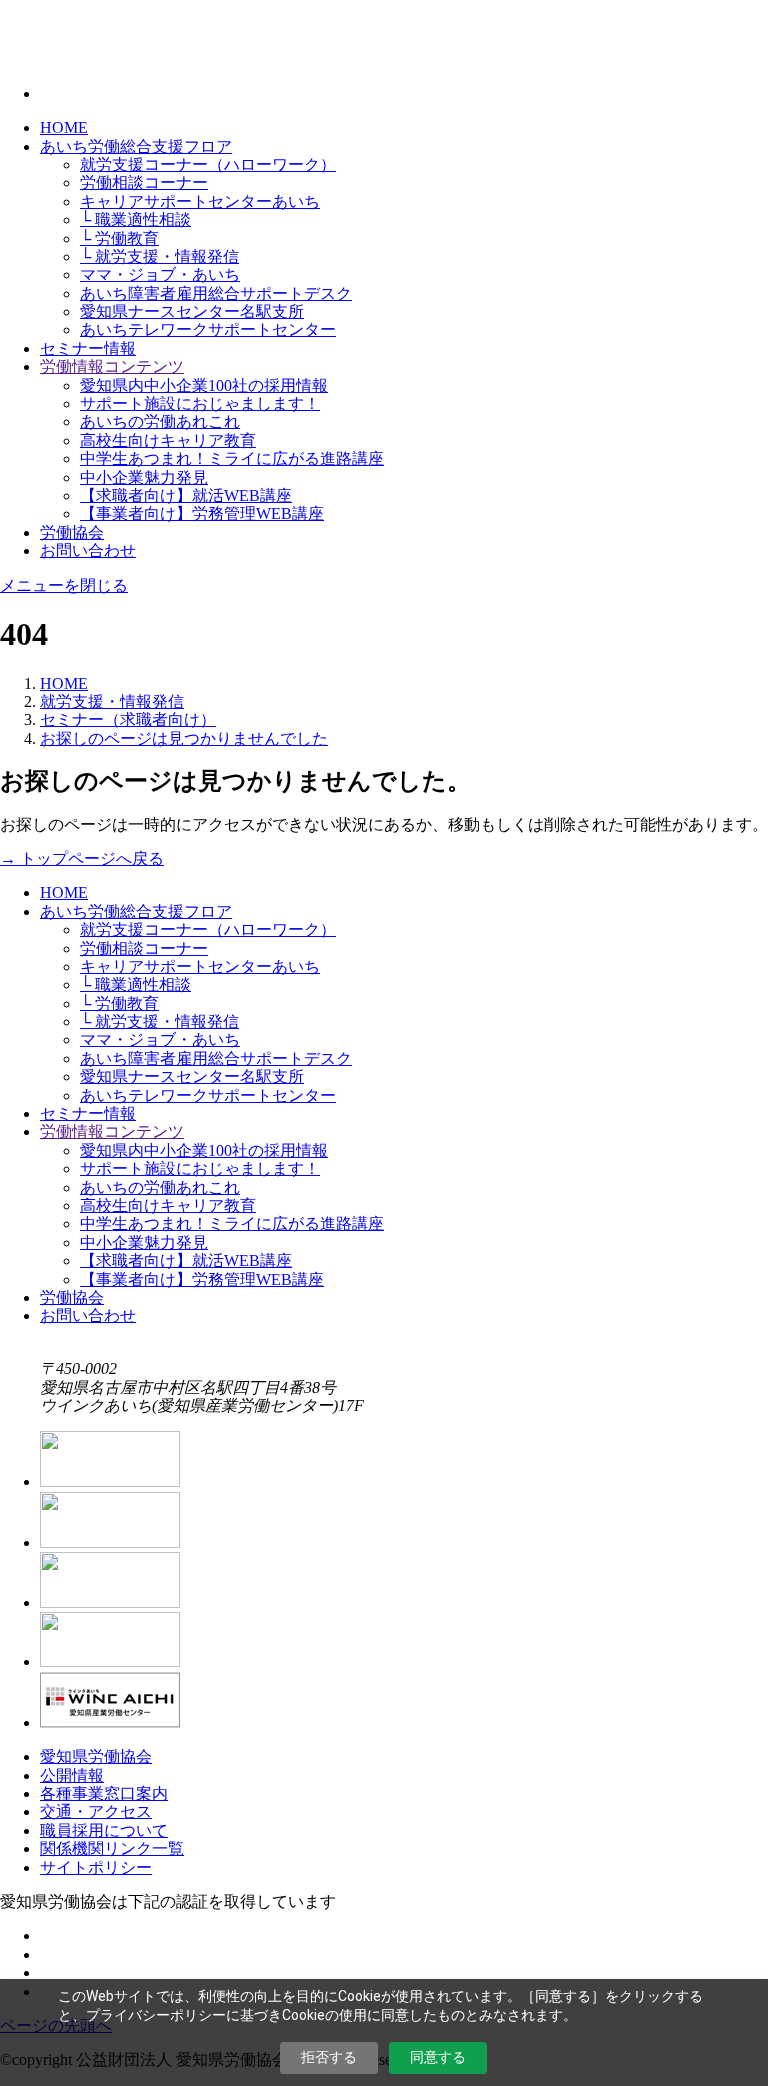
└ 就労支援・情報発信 (159, 256)
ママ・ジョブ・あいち (160, 274)
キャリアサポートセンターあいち (200, 201)
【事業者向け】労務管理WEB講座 (202, 513)
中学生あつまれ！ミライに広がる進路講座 (232, 458)
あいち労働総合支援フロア (136, 146)
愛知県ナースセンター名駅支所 (192, 311)
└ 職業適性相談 (135, 219)
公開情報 (72, 1775)
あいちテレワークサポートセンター (208, 329)
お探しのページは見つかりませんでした (184, 738)
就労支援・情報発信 (112, 701)
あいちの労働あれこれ (160, 421)
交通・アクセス (96, 1811)
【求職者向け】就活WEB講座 (186, 495)
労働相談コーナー (144, 182)
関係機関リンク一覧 (112, 1848)
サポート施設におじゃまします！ (200, 403)
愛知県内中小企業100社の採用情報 (204, 385)
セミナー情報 (88, 348)
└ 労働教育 (119, 238)
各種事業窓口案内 (104, 1793)
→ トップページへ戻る (82, 858)
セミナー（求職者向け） (128, 719)
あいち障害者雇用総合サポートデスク (216, 293)
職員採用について (104, 1830)
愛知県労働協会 (96, 1756)
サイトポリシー (96, 1867)
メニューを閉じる (64, 585)
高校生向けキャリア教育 (168, 440)
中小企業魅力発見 (144, 477)
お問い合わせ (88, 550)
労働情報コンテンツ (112, 366)
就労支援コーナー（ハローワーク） (208, 164)
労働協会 (72, 532)
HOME (64, 127)
